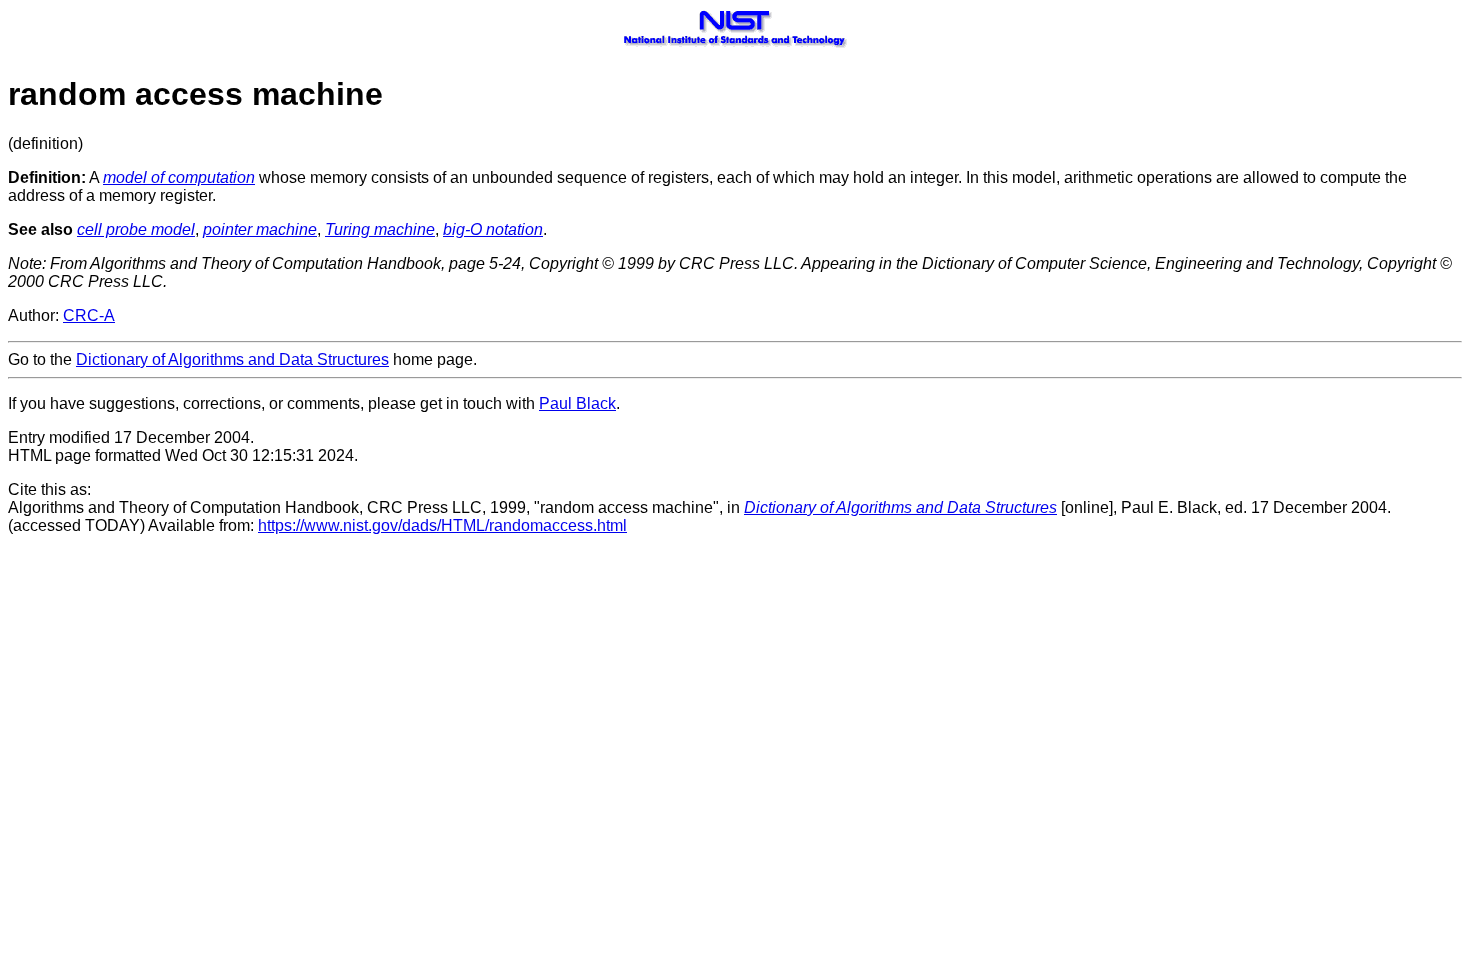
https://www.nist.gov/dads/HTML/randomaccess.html (442, 525)
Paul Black (577, 403)
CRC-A (89, 315)
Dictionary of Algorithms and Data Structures (232, 359)
